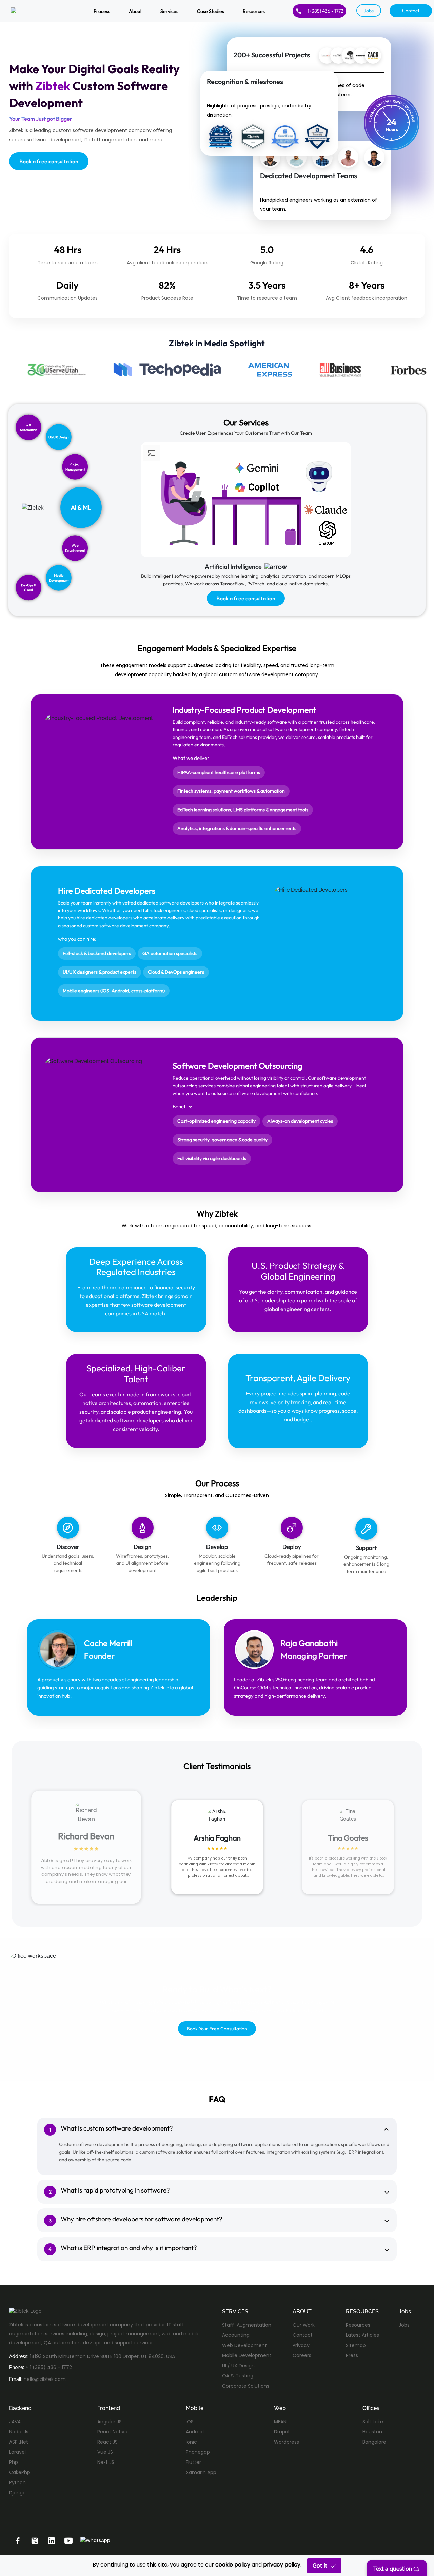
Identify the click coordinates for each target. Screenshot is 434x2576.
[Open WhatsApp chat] (95, 2540)
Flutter (193, 2462)
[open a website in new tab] (18, 2540)
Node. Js (19, 2432)
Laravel (17, 2452)
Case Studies (211, 11)
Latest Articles (362, 2335)
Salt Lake (373, 2422)
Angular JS (110, 2422)
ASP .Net (19, 2442)
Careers (302, 2355)
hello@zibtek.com (45, 2379)
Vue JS (105, 2452)
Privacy (301, 2345)
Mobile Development (247, 2355)
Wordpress (287, 2442)
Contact (411, 11)
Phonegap (198, 2452)
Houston (372, 2432)
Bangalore (374, 2442)
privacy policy (282, 2565)
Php (14, 2462)
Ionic (191, 2442)
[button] (393, 2568)
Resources (254, 11)
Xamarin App (201, 2472)
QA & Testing (238, 2376)
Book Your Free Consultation (217, 2029)
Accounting (236, 2335)
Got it (320, 2565)
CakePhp (20, 2472)
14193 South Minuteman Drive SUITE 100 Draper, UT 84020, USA (102, 2356)
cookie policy (233, 2565)
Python (17, 2482)
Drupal (282, 2432)
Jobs (369, 11)
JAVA (15, 2422)
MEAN (280, 2422)
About (135, 11)
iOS (190, 2422)
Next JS (106, 2462)
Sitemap (356, 2345)
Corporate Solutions (246, 2386)
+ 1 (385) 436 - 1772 (324, 11)
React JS (107, 2442)
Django (17, 2493)
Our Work (304, 2325)
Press (352, 2355)
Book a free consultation (49, 161)
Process (102, 11)
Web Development (244, 2345)
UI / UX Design (238, 2366)
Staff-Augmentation (247, 2325)
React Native (112, 2432)
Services (169, 11)
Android (195, 2432)
